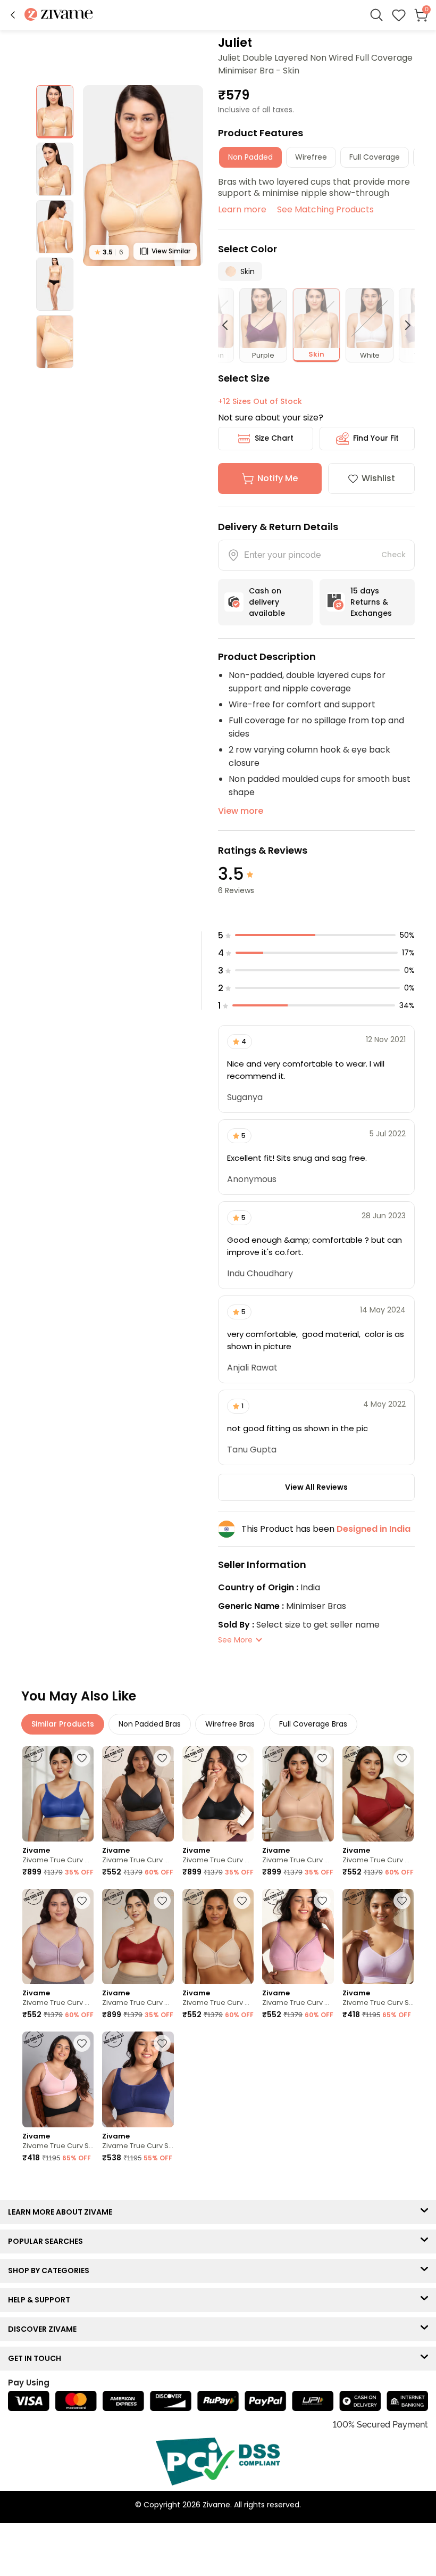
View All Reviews (316, 1487)
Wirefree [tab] (311, 157)
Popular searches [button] (48, 2241)
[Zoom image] (143, 176)
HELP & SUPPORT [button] (41, 2300)
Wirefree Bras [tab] (230, 1724)
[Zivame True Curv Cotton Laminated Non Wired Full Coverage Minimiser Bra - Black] (138, 1794)
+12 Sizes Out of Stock (260, 401)
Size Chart (274, 438)
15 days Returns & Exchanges (371, 602)
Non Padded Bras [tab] (150, 1724)
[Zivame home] (59, 15)
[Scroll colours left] (230, 325)
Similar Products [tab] (63, 1724)
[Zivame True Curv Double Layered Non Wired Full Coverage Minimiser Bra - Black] (218, 1794)
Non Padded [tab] (250, 157)
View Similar (171, 251)
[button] (13, 15)
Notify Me (278, 478)
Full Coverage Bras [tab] (313, 1724)
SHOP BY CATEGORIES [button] (51, 2270)
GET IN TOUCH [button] (37, 2358)
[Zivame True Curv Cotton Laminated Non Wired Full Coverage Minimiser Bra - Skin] (218, 1937)
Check (393, 555)
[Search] (376, 15)
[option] (55, 112)
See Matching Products (325, 209)
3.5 (109, 252)
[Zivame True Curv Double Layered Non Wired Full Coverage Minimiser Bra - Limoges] (58, 1794)
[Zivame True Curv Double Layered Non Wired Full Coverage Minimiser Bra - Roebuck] (298, 1794)
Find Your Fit (376, 438)
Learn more (242, 209)
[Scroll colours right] (403, 325)
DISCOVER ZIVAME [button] (45, 2329)
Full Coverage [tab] (375, 157)
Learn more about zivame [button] (62, 2212)
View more (241, 811)
